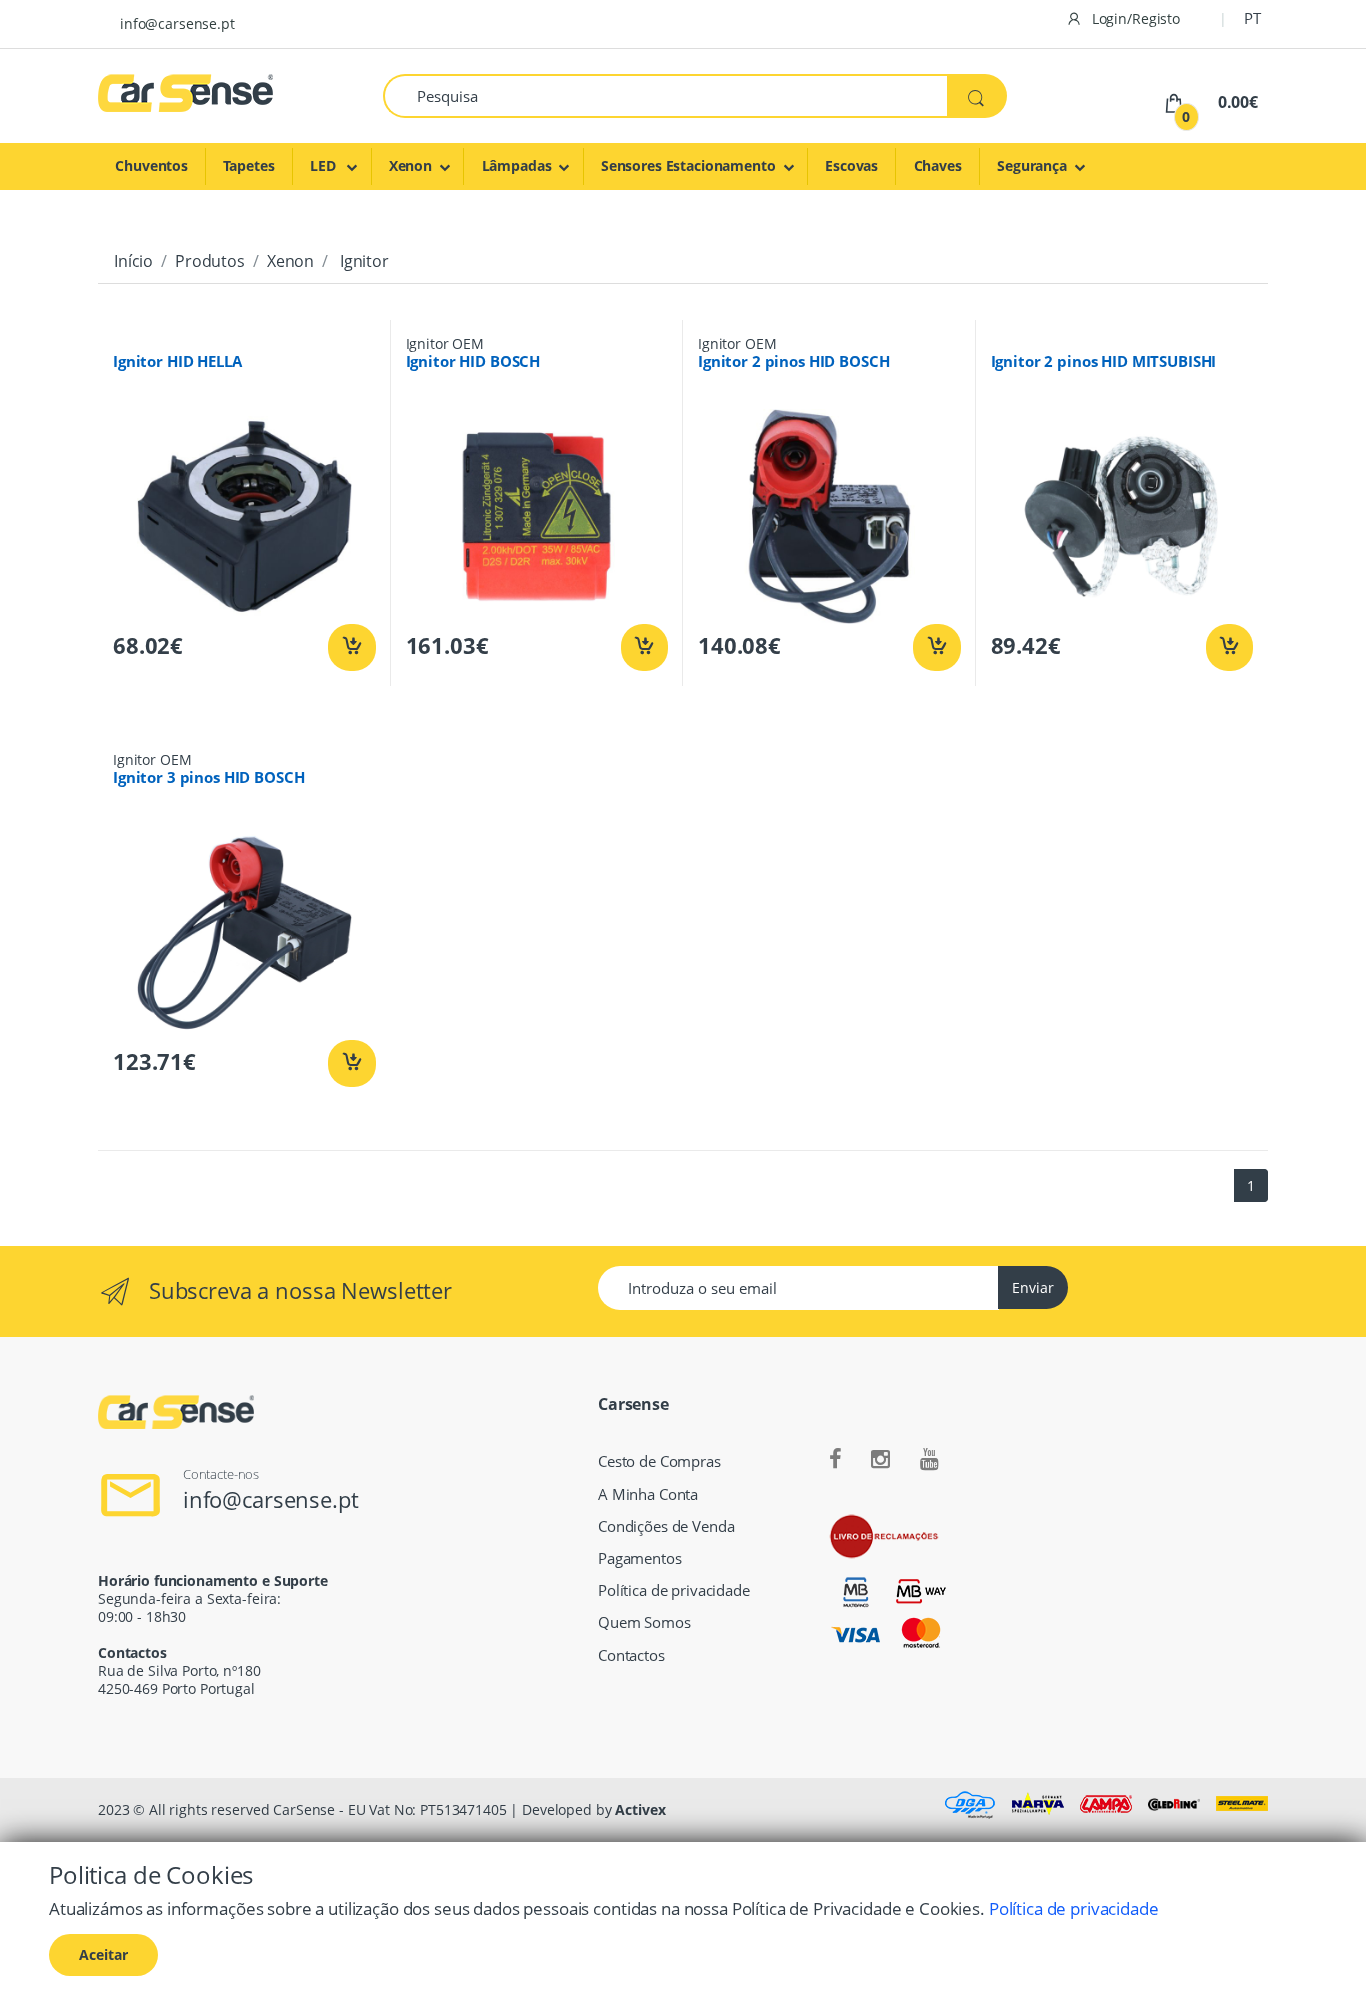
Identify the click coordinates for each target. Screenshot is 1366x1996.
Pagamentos (640, 1558)
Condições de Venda (666, 1526)
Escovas (851, 165)
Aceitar (103, 1954)
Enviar (1033, 1287)
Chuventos (151, 165)
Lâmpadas (517, 165)
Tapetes (248, 165)
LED (324, 165)
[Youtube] (929, 1460)
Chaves (938, 165)
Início (133, 261)
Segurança (1032, 165)
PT (1252, 18)
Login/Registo (1134, 18)
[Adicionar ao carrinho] (351, 647)
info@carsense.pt (177, 23)
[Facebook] (835, 1460)
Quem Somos (644, 1622)
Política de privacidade (674, 1590)
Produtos (210, 261)
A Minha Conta (648, 1494)
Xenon (410, 165)
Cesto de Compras (659, 1461)
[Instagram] (880, 1460)
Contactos (631, 1655)
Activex (640, 1809)
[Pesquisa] (977, 96)
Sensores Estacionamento (688, 165)
